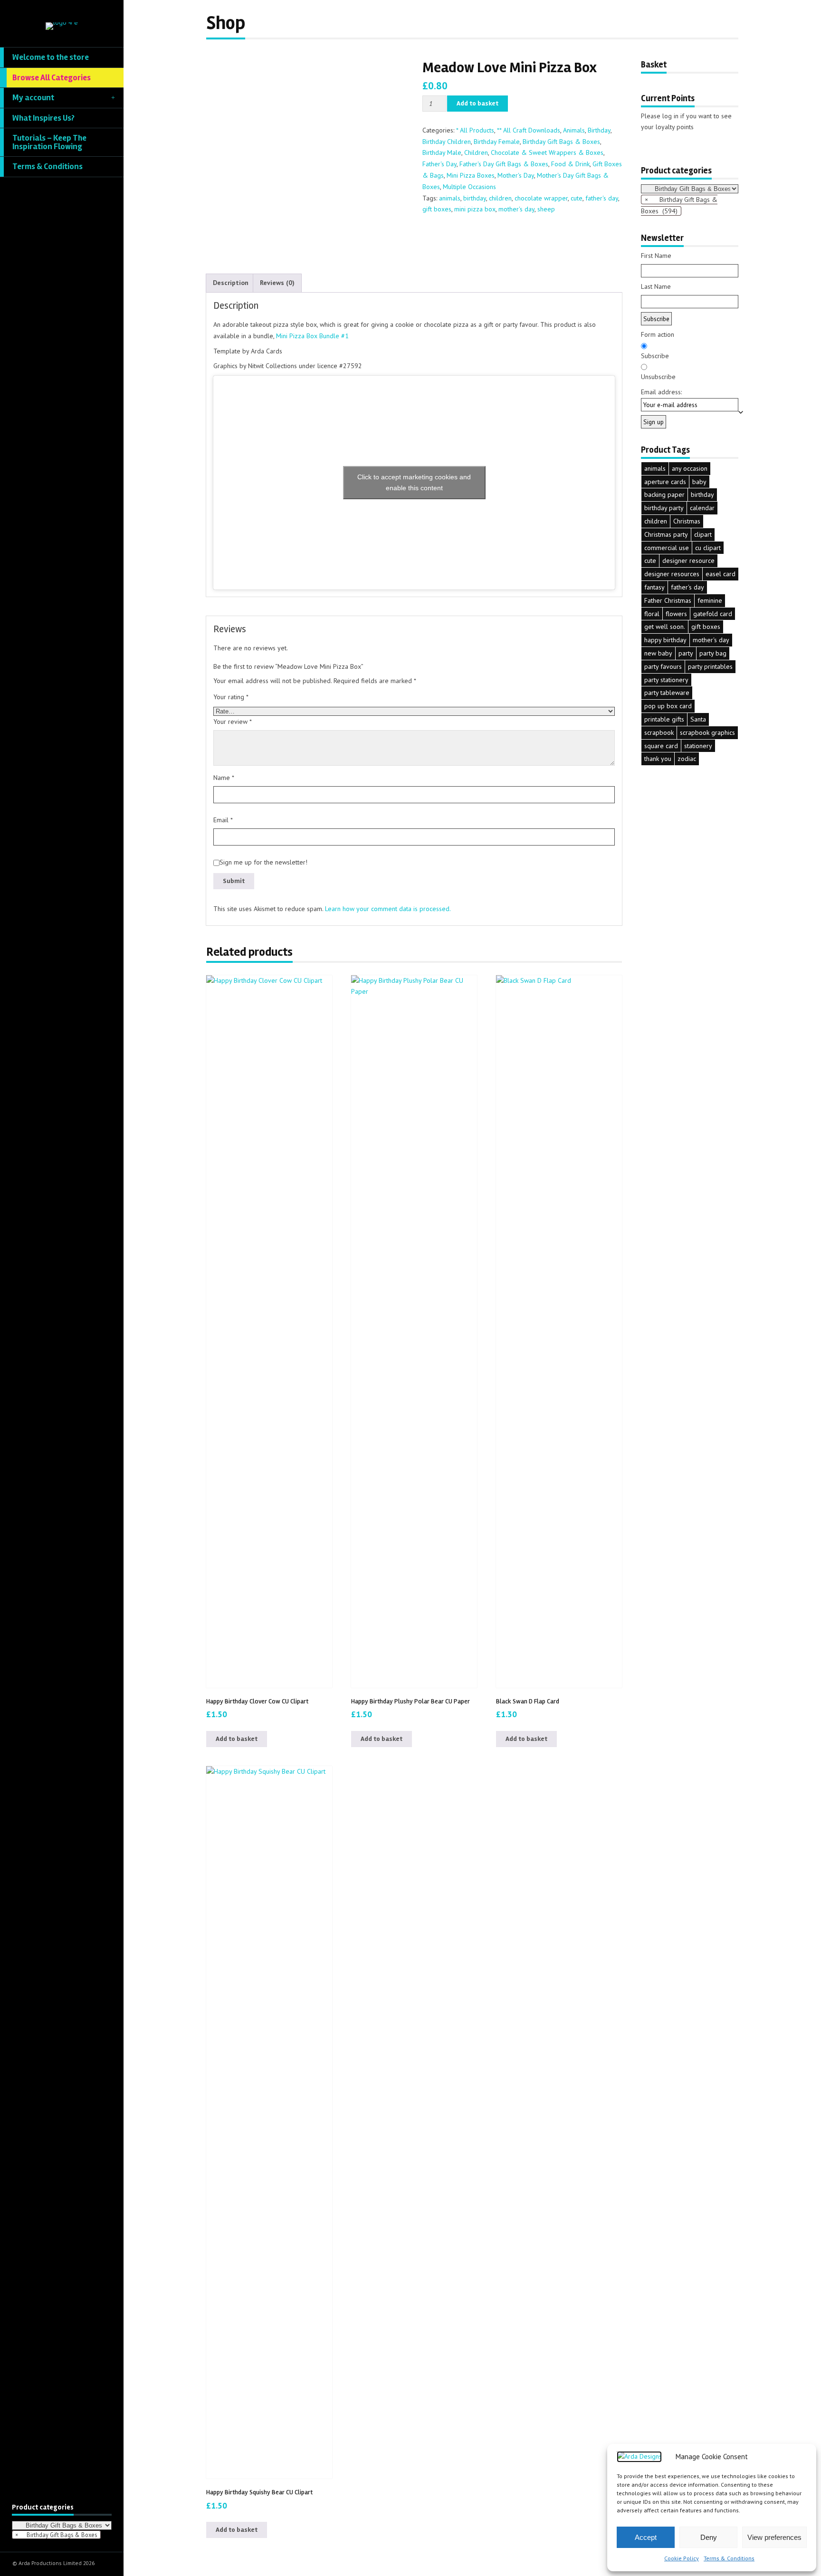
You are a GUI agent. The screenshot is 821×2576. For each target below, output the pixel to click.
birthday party (664, 508)
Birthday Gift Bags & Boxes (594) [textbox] (679, 205)
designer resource (688, 561)
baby (699, 482)
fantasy (654, 587)
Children (476, 152)
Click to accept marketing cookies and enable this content (414, 482)
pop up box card (668, 706)
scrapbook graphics (707, 732)
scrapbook (659, 732)
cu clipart (708, 548)
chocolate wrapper (541, 198)
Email (223, 820)
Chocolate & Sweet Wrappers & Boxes (547, 152)
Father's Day (439, 164)
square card (661, 746)
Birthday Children (447, 142)
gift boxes (437, 209)
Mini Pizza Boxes (471, 175)
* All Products (475, 130)
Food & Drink (570, 164)
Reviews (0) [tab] (277, 283)
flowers (676, 614)
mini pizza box (475, 209)
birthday (475, 198)
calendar (702, 508)
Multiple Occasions (469, 187)
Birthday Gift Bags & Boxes (561, 142)
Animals (574, 130)
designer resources (672, 574)
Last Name (656, 286)
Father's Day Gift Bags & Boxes (504, 164)
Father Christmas (668, 600)
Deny (709, 2537)
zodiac (687, 759)
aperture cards (665, 482)
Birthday (599, 130)
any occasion (690, 468)
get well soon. (665, 627)
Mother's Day (516, 175)
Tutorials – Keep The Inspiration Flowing (49, 142)
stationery (698, 746)
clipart (703, 534)
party (686, 653)
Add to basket (477, 103)
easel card (721, 574)
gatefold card (713, 614)
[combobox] (56, 2535)
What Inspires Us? (43, 118)
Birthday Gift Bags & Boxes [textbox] (56, 2535)
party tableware (667, 693)
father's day (602, 198)
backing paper (664, 494)
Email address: (661, 392)
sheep (546, 209)
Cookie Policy (682, 2558)
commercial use (667, 548)
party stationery (666, 680)
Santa (698, 719)
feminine (710, 600)
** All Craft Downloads (529, 130)
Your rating (231, 697)
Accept (646, 2537)
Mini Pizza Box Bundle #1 (312, 336)
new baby (658, 653)
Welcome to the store (51, 57)
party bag (713, 653)
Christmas (687, 521)
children (500, 198)
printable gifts (664, 719)
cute (577, 198)
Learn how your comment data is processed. (388, 909)
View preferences (774, 2537)
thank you (658, 759)
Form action (658, 334)
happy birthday (665, 640)
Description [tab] (231, 283)
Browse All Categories (52, 78)
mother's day (516, 209)
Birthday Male (442, 152)
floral (652, 614)
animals (450, 198)
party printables (710, 666)
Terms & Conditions (729, 2558)
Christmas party (666, 534)
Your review (233, 722)
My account (33, 98)
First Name (656, 256)
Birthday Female (497, 142)
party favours (663, 666)
